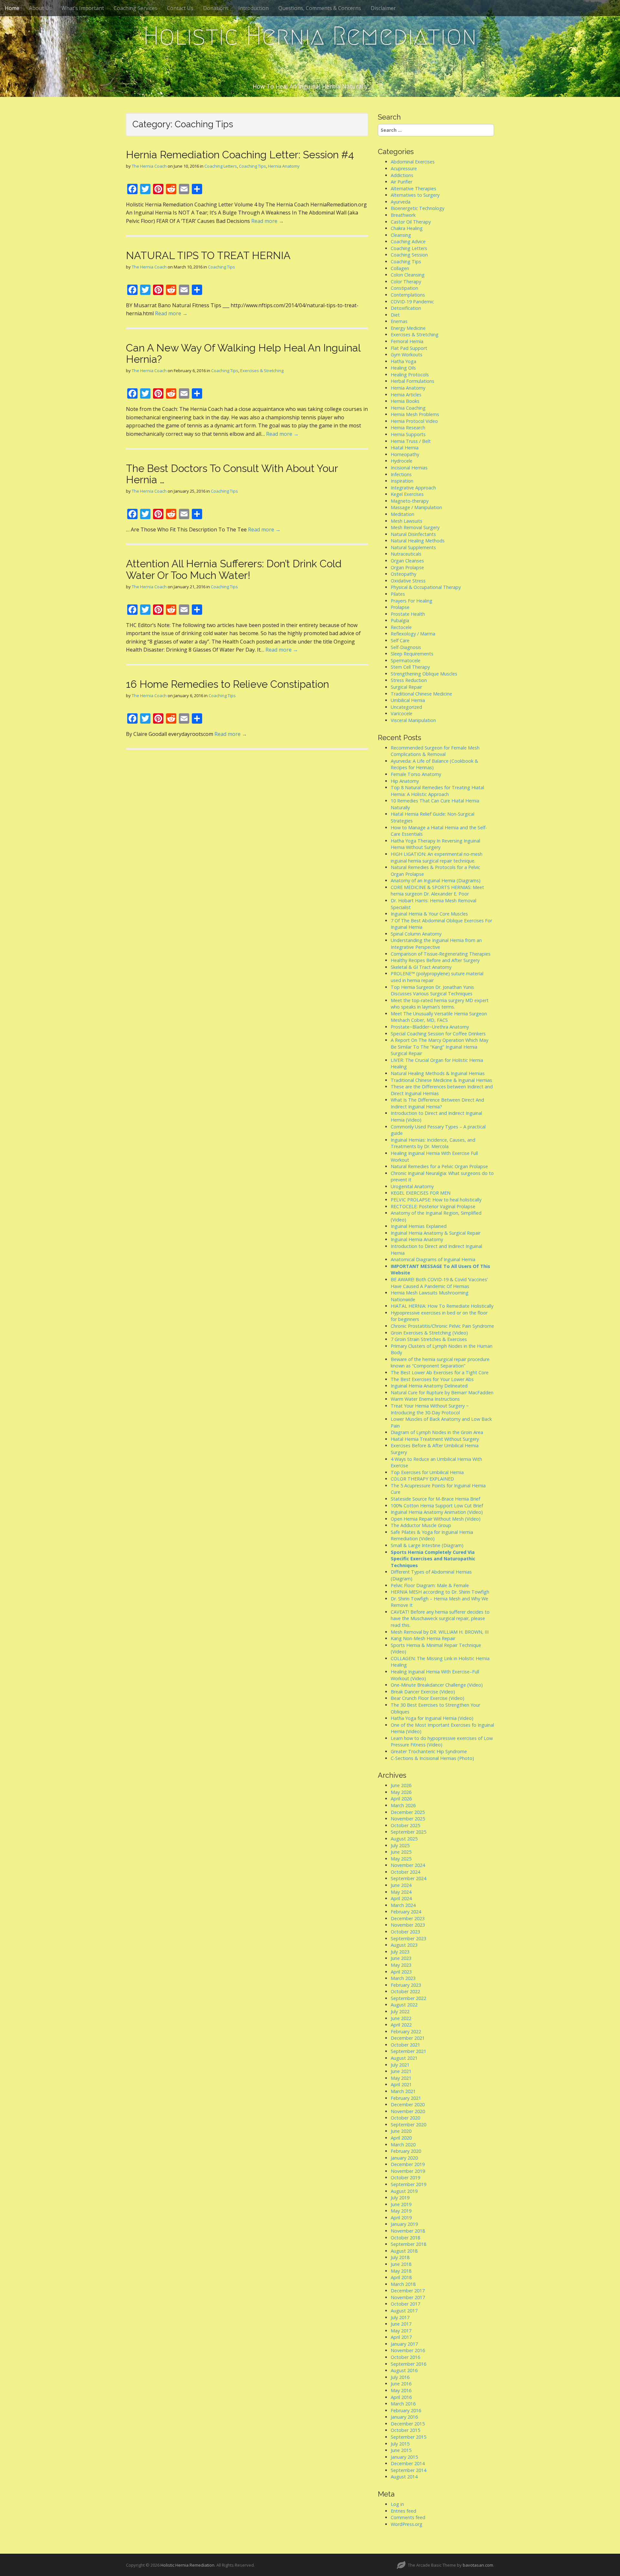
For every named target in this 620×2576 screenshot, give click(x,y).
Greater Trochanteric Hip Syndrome (429, 1751)
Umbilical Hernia (408, 700)
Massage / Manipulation (416, 507)
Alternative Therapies (413, 188)
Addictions (402, 175)
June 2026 (401, 1785)
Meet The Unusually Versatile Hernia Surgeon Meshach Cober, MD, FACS (439, 1017)
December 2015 (408, 2424)
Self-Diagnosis (406, 647)
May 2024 (401, 1892)
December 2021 (408, 2038)
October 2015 (405, 2430)
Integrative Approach (413, 488)
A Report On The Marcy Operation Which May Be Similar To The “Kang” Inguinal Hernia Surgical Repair (439, 1047)
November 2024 (408, 1865)
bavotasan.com (478, 2565)
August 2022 (404, 2005)
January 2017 (404, 2344)
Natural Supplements (413, 547)
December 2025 (408, 1812)
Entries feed (403, 2511)
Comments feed (408, 2517)
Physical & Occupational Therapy (426, 587)
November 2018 (408, 2231)
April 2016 (401, 2397)
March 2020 (403, 2145)
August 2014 (404, 2477)
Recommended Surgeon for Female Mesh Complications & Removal (435, 751)
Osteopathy (403, 574)
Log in (397, 2504)
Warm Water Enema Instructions (425, 1399)
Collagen (400, 268)
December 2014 (408, 2463)
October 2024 (405, 1872)
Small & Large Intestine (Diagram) (427, 1545)
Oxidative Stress (408, 581)
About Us (40, 8)
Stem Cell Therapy (410, 667)
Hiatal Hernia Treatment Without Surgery (435, 1439)
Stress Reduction (409, 680)
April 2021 (401, 2084)
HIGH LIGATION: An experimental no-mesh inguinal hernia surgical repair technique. (437, 857)
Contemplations (408, 295)
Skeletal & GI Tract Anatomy (421, 967)
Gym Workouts (407, 355)
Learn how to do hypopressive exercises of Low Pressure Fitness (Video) (442, 1742)
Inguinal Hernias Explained (419, 1226)
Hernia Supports (408, 434)
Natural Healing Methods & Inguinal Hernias (438, 1073)
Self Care (400, 640)
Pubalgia (400, 620)
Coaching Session (409, 255)
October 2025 (405, 1825)
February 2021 (406, 2098)
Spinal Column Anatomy (416, 934)
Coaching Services (135, 8)
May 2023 (401, 1965)
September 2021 (408, 2051)
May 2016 (401, 2390)
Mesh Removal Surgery (415, 527)
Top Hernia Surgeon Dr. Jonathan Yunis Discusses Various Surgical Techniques (432, 990)
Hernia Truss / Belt (411, 441)
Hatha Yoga (403, 361)
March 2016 (403, 2404)
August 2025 (404, 1839)
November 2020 (408, 2111)
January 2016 (404, 2417)
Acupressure (404, 168)
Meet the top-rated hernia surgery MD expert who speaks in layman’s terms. (440, 1004)
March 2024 (403, 1905)
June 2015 (401, 2450)
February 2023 (406, 1985)
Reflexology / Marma (413, 634)
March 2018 (403, 2284)
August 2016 (404, 2370)
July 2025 (400, 1845)
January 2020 (404, 2158)
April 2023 (401, 1972)
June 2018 (401, 2264)
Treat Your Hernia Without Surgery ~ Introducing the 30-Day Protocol (430, 1409)
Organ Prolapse (407, 567)
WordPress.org (407, 2524)
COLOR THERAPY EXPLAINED (422, 1479)
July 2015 (400, 2444)
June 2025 (401, 1852)
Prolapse (400, 607)
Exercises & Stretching (262, 371)
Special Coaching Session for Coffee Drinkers (438, 1034)
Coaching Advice (408, 241)
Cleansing (401, 235)
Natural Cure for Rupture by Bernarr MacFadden (442, 1393)
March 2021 (403, 2091)
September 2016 (408, 2364)
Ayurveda (401, 202)
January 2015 (404, 2457)
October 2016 (405, 2357)
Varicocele (402, 713)
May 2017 (401, 2331)
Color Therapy (406, 282)
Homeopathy (405, 454)
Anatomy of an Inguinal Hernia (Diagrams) (436, 880)
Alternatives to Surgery (415, 195)
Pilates (398, 594)
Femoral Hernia (407, 341)
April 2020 (401, 2138)
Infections (401, 474)
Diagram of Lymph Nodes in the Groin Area (437, 1432)
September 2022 (408, 1998)
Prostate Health (408, 614)
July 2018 (400, 2257)
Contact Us (180, 8)
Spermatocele (406, 660)
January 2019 (404, 2224)
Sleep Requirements (412, 654)
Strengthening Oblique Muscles (424, 674)
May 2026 (401, 1792)
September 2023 (408, 1938)
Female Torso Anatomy (416, 774)
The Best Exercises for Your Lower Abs (432, 1379)
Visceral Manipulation (413, 720)
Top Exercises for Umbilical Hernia (427, 1472)
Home (12, 8)
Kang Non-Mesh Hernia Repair (423, 1638)
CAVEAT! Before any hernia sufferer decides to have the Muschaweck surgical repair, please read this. (440, 1618)
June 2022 (401, 2018)
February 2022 (406, 2031)
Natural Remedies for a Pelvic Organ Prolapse (439, 1166)
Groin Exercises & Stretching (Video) (429, 1333)
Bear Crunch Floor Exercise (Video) (428, 1698)
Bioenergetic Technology (418, 208)
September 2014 (408, 2470)
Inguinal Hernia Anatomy (417, 1239)
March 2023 (403, 1978)
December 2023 (408, 1918)
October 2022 (405, 1991)
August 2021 (404, 2058)
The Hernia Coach (149, 166)
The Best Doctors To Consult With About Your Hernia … (232, 474)
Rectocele (401, 627)
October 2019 (405, 2178)
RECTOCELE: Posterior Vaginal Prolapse (433, 1206)
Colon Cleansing (408, 275)
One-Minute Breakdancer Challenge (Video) (437, 1685)
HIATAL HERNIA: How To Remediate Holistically (442, 1306)
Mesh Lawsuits (407, 521)
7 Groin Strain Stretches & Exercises (429, 1339)
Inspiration (402, 481)
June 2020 (401, 2131)
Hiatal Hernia (405, 448)
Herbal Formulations (413, 381)
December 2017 (408, 2291)
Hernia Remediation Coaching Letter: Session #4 (240, 155)
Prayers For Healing (412, 601)
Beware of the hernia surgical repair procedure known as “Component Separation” (440, 1363)
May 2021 (401, 2078)
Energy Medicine (408, 328)
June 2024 (401, 1885)
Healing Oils (403, 368)
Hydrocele (402, 461)
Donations (216, 8)
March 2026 (403, 1805)
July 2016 (400, 2377)
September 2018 (408, 2244)
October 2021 (405, 2045)
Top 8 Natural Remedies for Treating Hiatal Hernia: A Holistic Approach (437, 791)
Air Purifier (402, 182)
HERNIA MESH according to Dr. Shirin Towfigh (440, 1592)
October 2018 (405, 2238)
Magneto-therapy (410, 501)
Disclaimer (383, 8)
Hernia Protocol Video (414, 421)
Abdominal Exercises (413, 162)
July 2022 (400, 2011)
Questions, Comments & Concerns (320, 8)
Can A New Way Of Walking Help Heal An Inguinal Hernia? (243, 353)
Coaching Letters (221, 166)
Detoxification (406, 308)
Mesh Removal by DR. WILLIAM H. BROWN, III (440, 1632)
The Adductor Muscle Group (421, 1525)
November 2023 (408, 1925)
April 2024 (401, 1898)
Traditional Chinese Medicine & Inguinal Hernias (441, 1080)
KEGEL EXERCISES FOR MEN (421, 1193)
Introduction (253, 8)
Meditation (403, 514)
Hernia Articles (406, 395)
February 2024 (406, 1912)
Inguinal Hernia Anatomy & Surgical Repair (436, 1233)
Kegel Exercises (407, 494)
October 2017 (405, 2304)
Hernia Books (405, 401)
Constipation (404, 288)
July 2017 (400, 2317)
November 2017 (408, 2297)
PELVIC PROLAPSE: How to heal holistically (436, 1200)
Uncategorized (406, 707)
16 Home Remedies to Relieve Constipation (227, 684)
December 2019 (408, 2164)
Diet (395, 315)
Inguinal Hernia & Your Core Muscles (429, 914)
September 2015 (408, 2437)
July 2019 (400, 2198)
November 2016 (408, 2350)
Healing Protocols (410, 375)
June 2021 (401, 2071)
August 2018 (404, 2251)
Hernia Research (408, 428)
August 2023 (404, 1945)
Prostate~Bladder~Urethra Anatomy (430, 1027)
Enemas (399, 321)
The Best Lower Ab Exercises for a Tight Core (440, 1372)
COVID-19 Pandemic (412, 302)
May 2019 (401, 2211)
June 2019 (401, 2204)
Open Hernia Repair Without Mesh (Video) (436, 1519)
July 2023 (400, 1952)
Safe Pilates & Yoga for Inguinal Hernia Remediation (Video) (432, 1535)
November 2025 (408, 1819)
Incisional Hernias (409, 468)
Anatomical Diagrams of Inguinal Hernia (433, 1259)
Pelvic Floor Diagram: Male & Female (430, 1585)
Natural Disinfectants (413, 534)
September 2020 (408, 2125)
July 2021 (400, 2065)
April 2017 (401, 2337)
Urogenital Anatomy (412, 1186)
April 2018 (401, 2277)
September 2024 (408, 1878)
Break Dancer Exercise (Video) (423, 1692)
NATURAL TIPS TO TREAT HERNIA (208, 255)
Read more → (268, 221)
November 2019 (408, 2171)
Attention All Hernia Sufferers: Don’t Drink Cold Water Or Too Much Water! (234, 569)
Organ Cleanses (407, 561)
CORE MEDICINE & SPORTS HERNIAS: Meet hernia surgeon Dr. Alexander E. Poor (437, 891)
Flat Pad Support (409, 348)
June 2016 (401, 2384)
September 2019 (408, 2184)
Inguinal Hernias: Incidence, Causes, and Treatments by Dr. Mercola (433, 1143)
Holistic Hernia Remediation (310, 36)
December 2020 (408, 2105)
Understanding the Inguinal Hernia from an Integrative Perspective (436, 944)
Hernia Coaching (408, 408)
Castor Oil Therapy (411, 222)
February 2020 (406, 2151)
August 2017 (404, 2311)
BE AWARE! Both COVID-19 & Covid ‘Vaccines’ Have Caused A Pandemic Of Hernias (439, 1283)
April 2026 (401, 1799)
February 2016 (406, 2410)
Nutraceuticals (406, 554)
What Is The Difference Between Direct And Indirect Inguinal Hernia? (437, 1103)
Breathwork (403, 215)
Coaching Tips (253, 166)
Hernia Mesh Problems (415, 414)
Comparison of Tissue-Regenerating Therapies (441, 954)
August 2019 (404, 2191)
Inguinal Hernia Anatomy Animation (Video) (437, 1512)
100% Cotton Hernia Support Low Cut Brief (437, 1506)
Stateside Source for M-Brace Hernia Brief (435, 1499)
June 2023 (401, 1958)
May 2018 (401, 2271)
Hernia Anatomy (284, 166)
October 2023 (405, 1932)
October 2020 (405, 2118)
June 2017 (401, 2324)
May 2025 (401, 1859)
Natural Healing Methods (418, 541)
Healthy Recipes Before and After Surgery (435, 960)
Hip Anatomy (405, 781)
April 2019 (401, 2218)
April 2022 (401, 2025)
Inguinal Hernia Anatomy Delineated (429, 1386)
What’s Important (83, 8)
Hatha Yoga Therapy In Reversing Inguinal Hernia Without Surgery (435, 844)
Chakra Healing (407, 228)
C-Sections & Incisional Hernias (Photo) (432, 1758)
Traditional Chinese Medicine (421, 694)
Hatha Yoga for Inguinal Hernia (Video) (432, 1718)
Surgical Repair (406, 687)
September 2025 (408, 1832)
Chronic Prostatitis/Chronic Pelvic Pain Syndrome (442, 1326)
